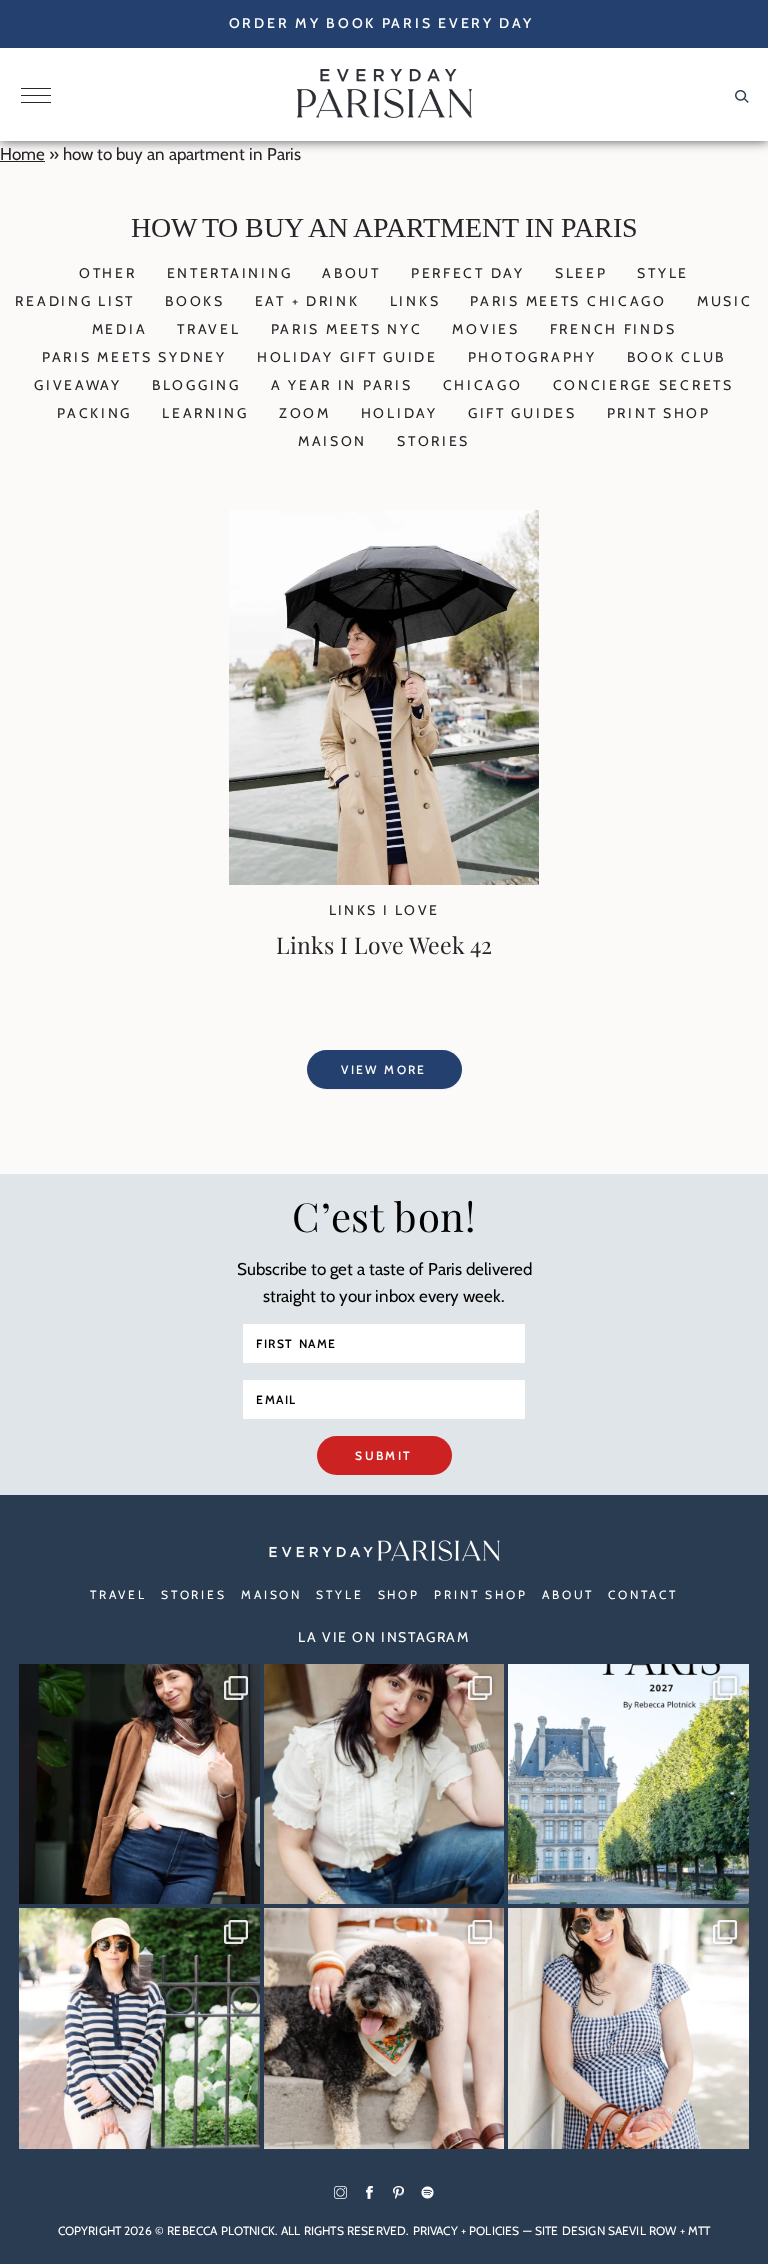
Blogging (196, 385)
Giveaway (78, 385)
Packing (94, 413)
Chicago (483, 385)
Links (415, 301)
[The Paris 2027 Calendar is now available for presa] (628, 1784)
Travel (208, 329)
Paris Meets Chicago (568, 301)
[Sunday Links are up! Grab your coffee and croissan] (384, 1784)
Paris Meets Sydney (134, 357)
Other (108, 273)
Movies (485, 329)
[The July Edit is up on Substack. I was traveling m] (628, 2028)
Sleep (581, 273)
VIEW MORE (384, 1069)
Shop (399, 1594)
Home (22, 154)
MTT (699, 2230)
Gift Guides (522, 413)
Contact (642, 1594)
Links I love (384, 910)
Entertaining (230, 273)
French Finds (613, 329)
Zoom (305, 413)
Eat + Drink (307, 301)
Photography (532, 357)
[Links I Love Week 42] (384, 879)
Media (120, 329)
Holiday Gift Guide (347, 357)
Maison (332, 441)
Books (195, 301)
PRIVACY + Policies (466, 2230)
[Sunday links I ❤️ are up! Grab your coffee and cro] (139, 2028)
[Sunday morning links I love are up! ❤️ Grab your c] (139, 1784)
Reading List (75, 301)
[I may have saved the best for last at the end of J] (384, 2028)
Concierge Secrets (643, 385)
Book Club (676, 357)
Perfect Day (468, 273)
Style (663, 273)
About (351, 273)
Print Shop (659, 413)
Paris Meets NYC (347, 329)
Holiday (399, 413)
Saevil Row (642, 2230)
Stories (433, 441)
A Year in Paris (342, 385)
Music (725, 301)
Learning (205, 413)
